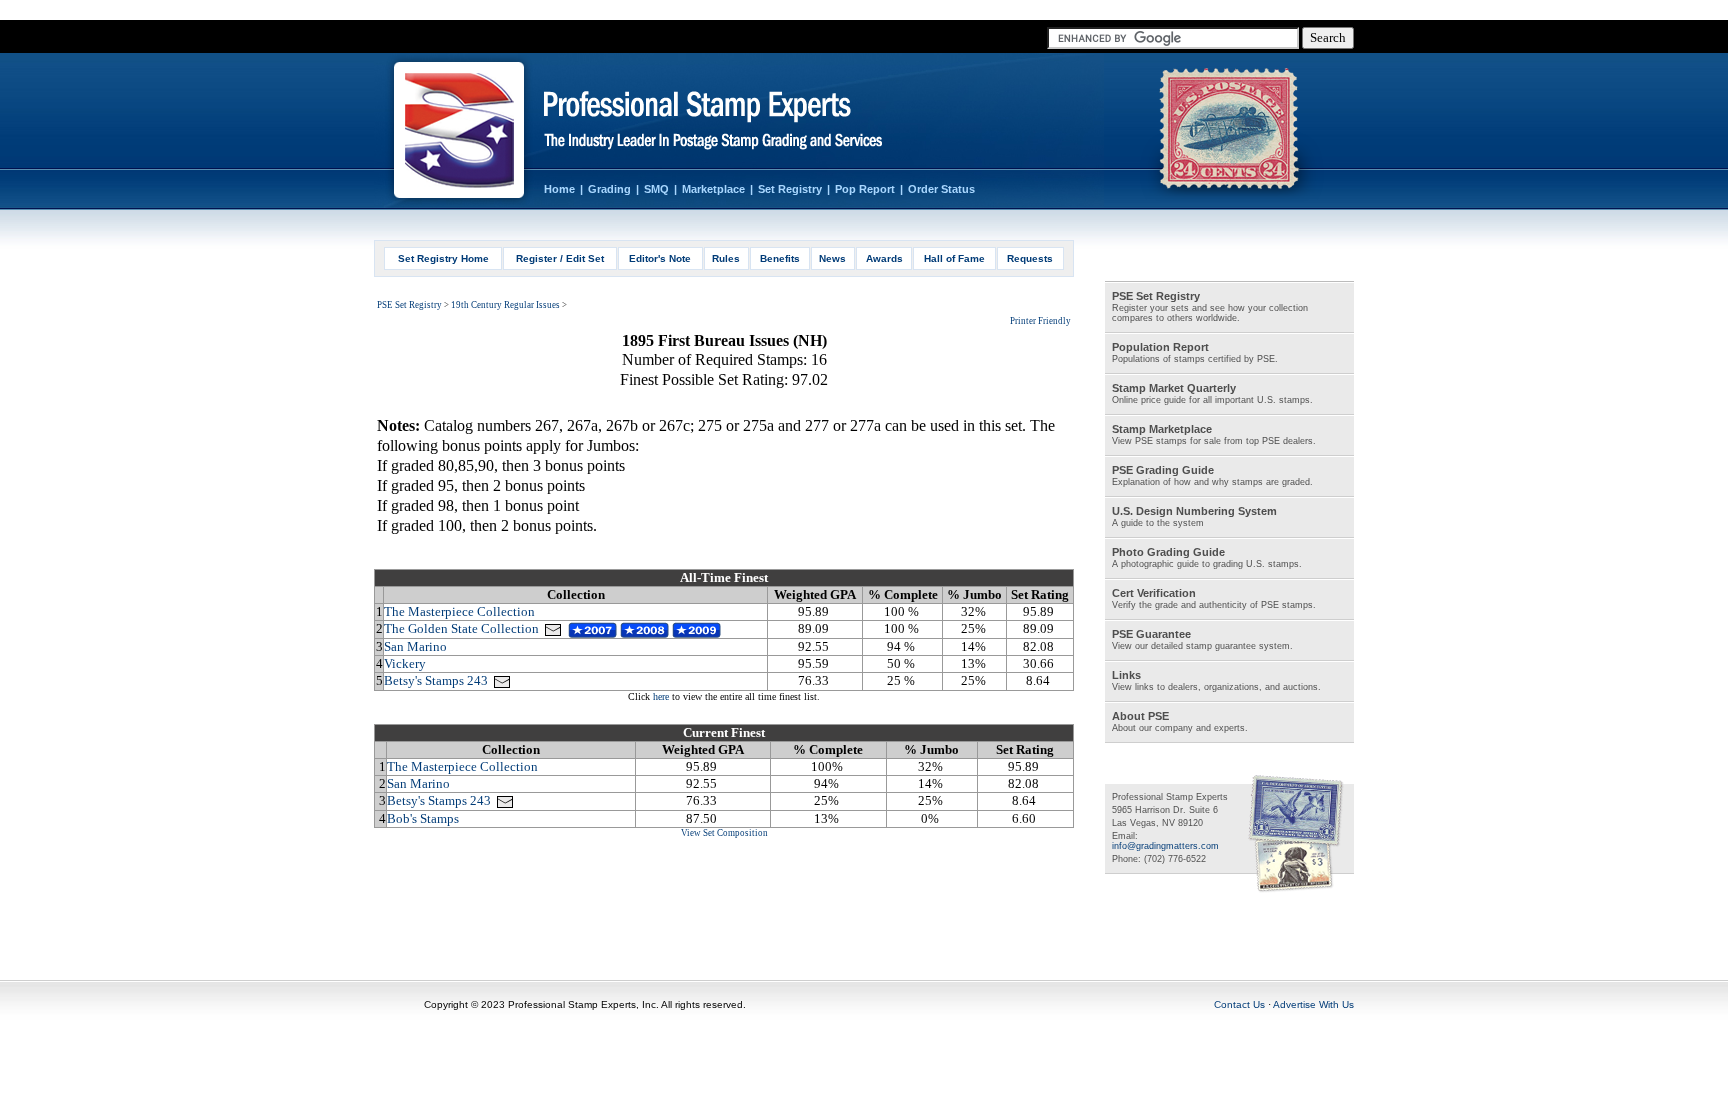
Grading (609, 189)
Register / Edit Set (560, 258)
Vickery (405, 663)
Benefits (780, 258)
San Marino (415, 646)
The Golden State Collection (461, 628)
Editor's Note (660, 258)
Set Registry (790, 189)
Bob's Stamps (423, 818)
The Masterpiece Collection (459, 611)
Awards (884, 258)
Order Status (941, 189)
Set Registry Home (443, 258)
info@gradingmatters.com (1165, 846)
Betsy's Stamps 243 (436, 680)
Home (559, 189)
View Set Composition (724, 833)
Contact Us (1239, 1004)
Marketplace (713, 189)
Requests (1030, 258)
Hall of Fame (954, 258)
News (832, 258)
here (661, 696)
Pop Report (865, 189)
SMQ (656, 189)
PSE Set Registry (409, 305)
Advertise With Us (1313, 1004)
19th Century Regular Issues (505, 305)
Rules (726, 258)
